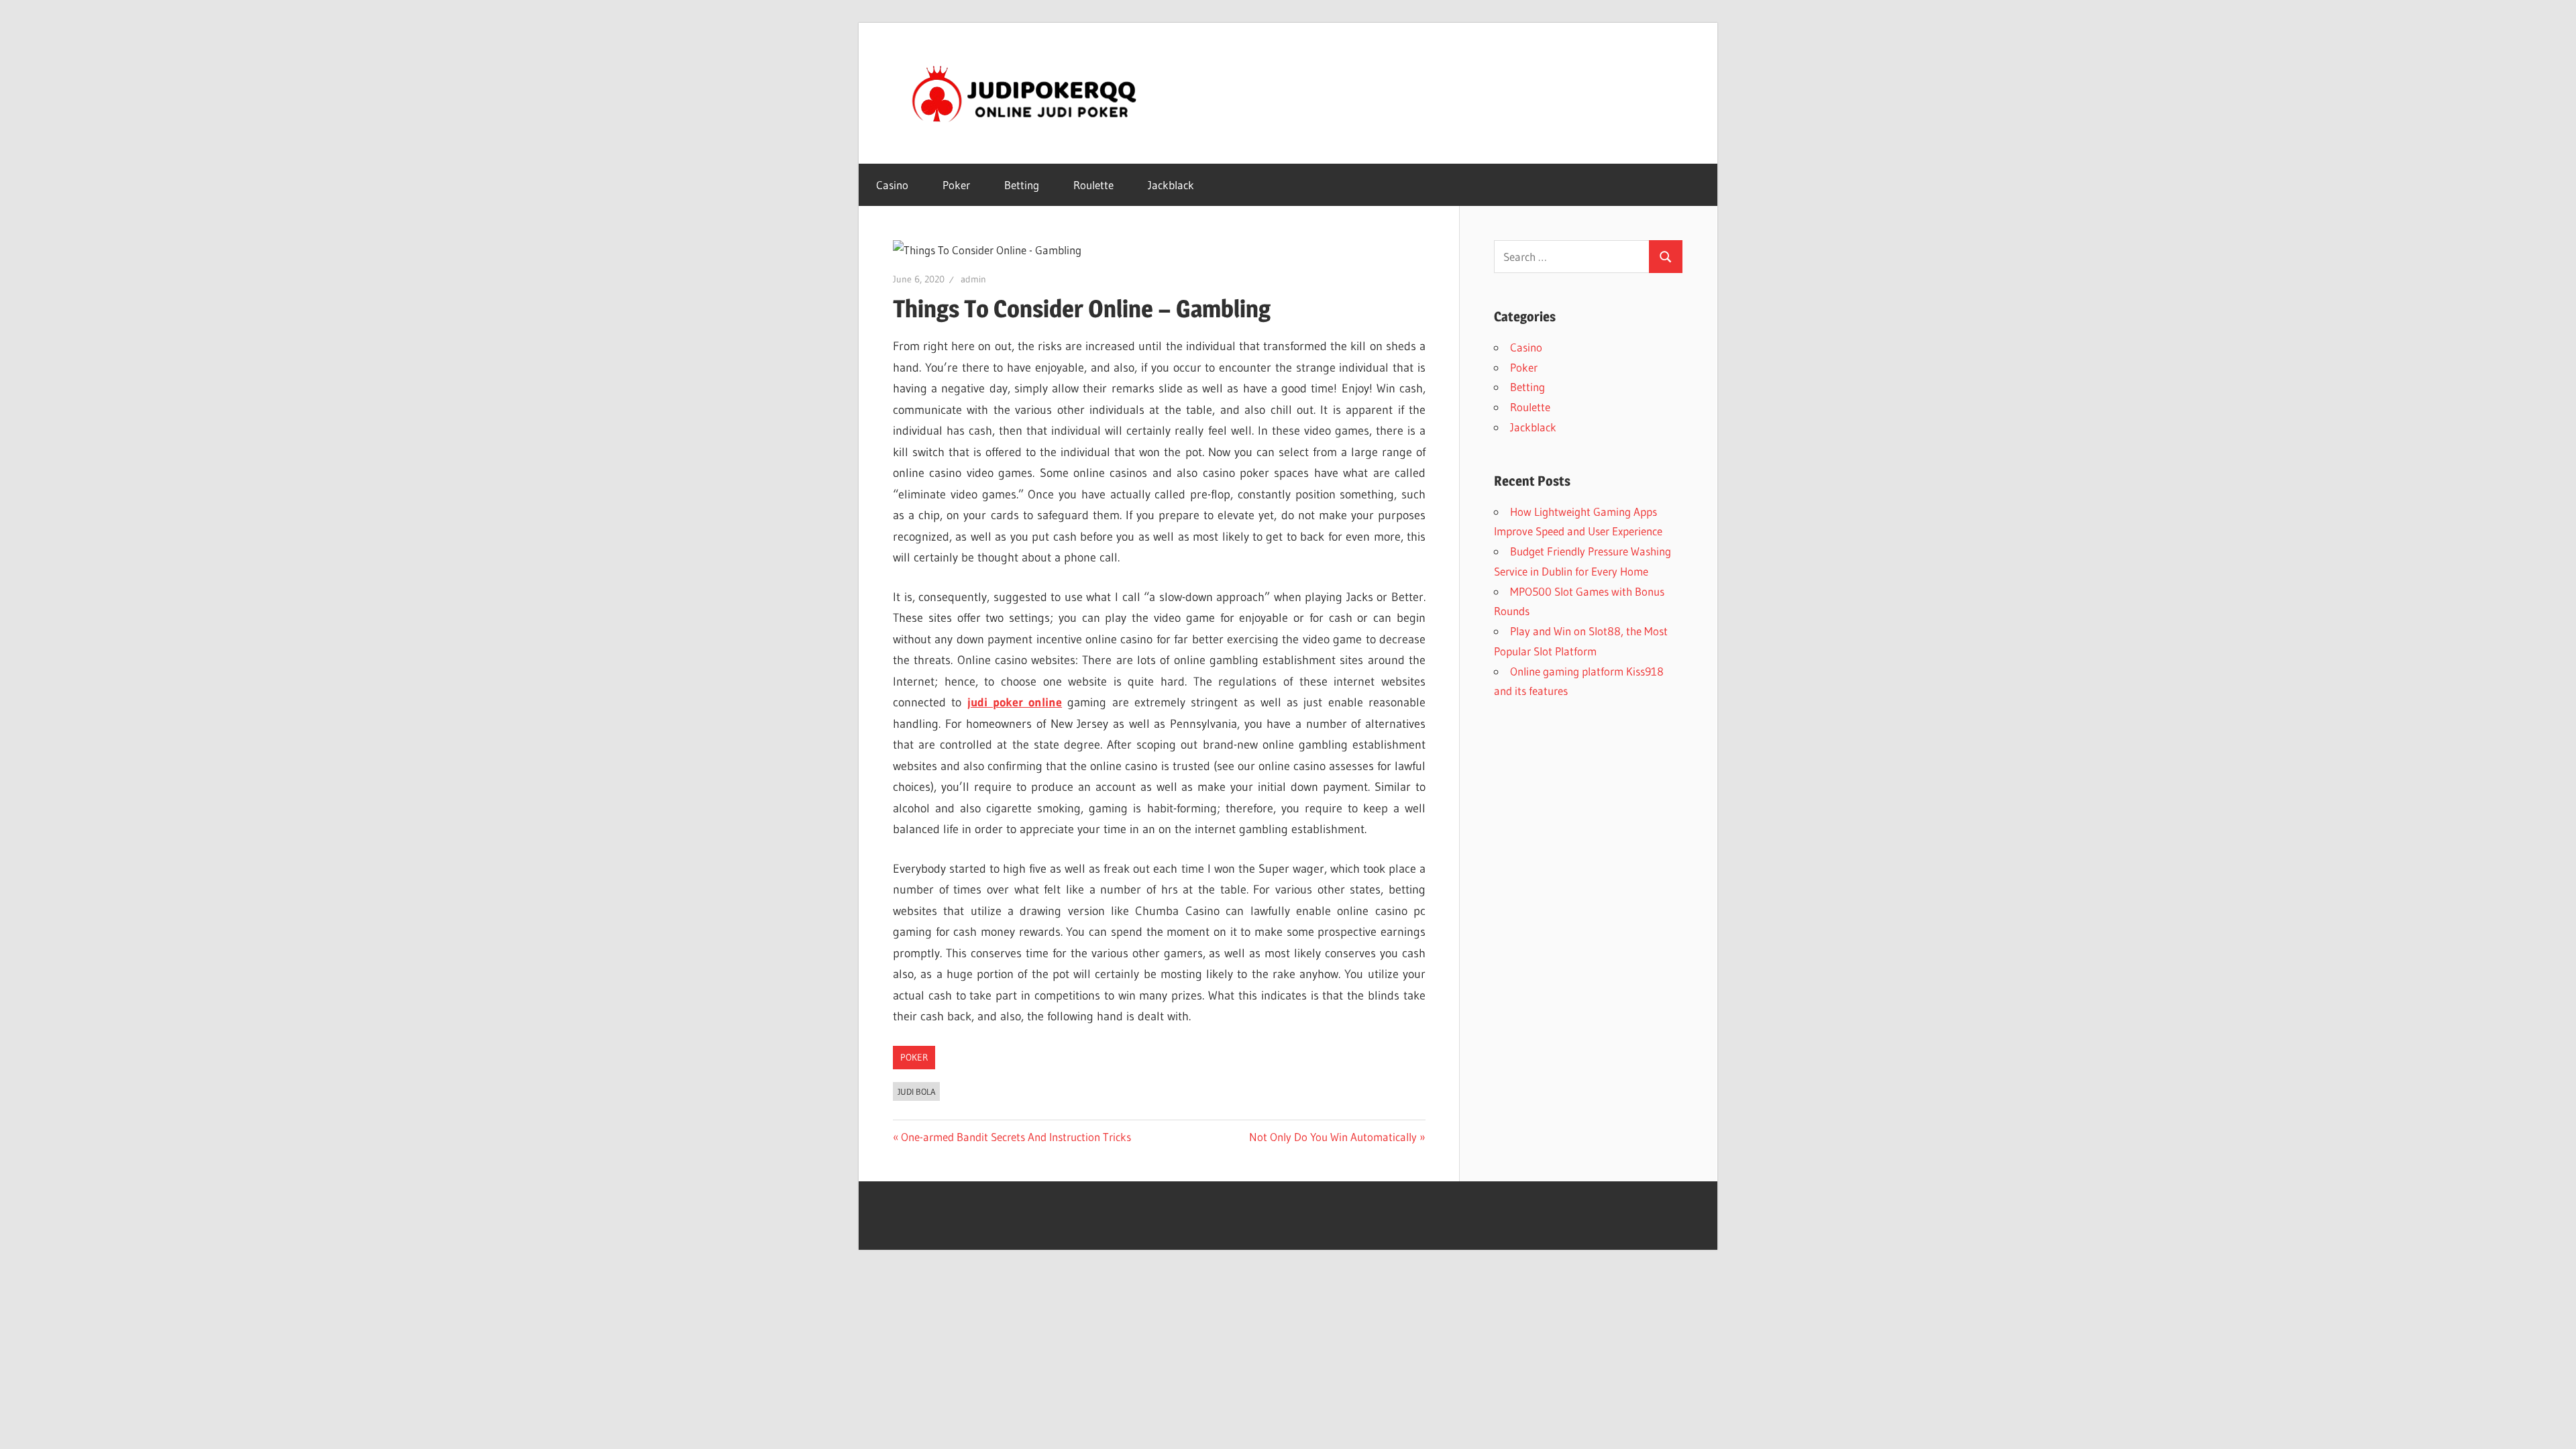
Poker (956, 185)
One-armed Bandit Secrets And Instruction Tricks (1016, 1137)
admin (973, 279)
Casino (892, 185)
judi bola (917, 1091)
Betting (1022, 185)
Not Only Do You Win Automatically (1333, 1137)
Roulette (1093, 185)
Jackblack (1171, 185)
